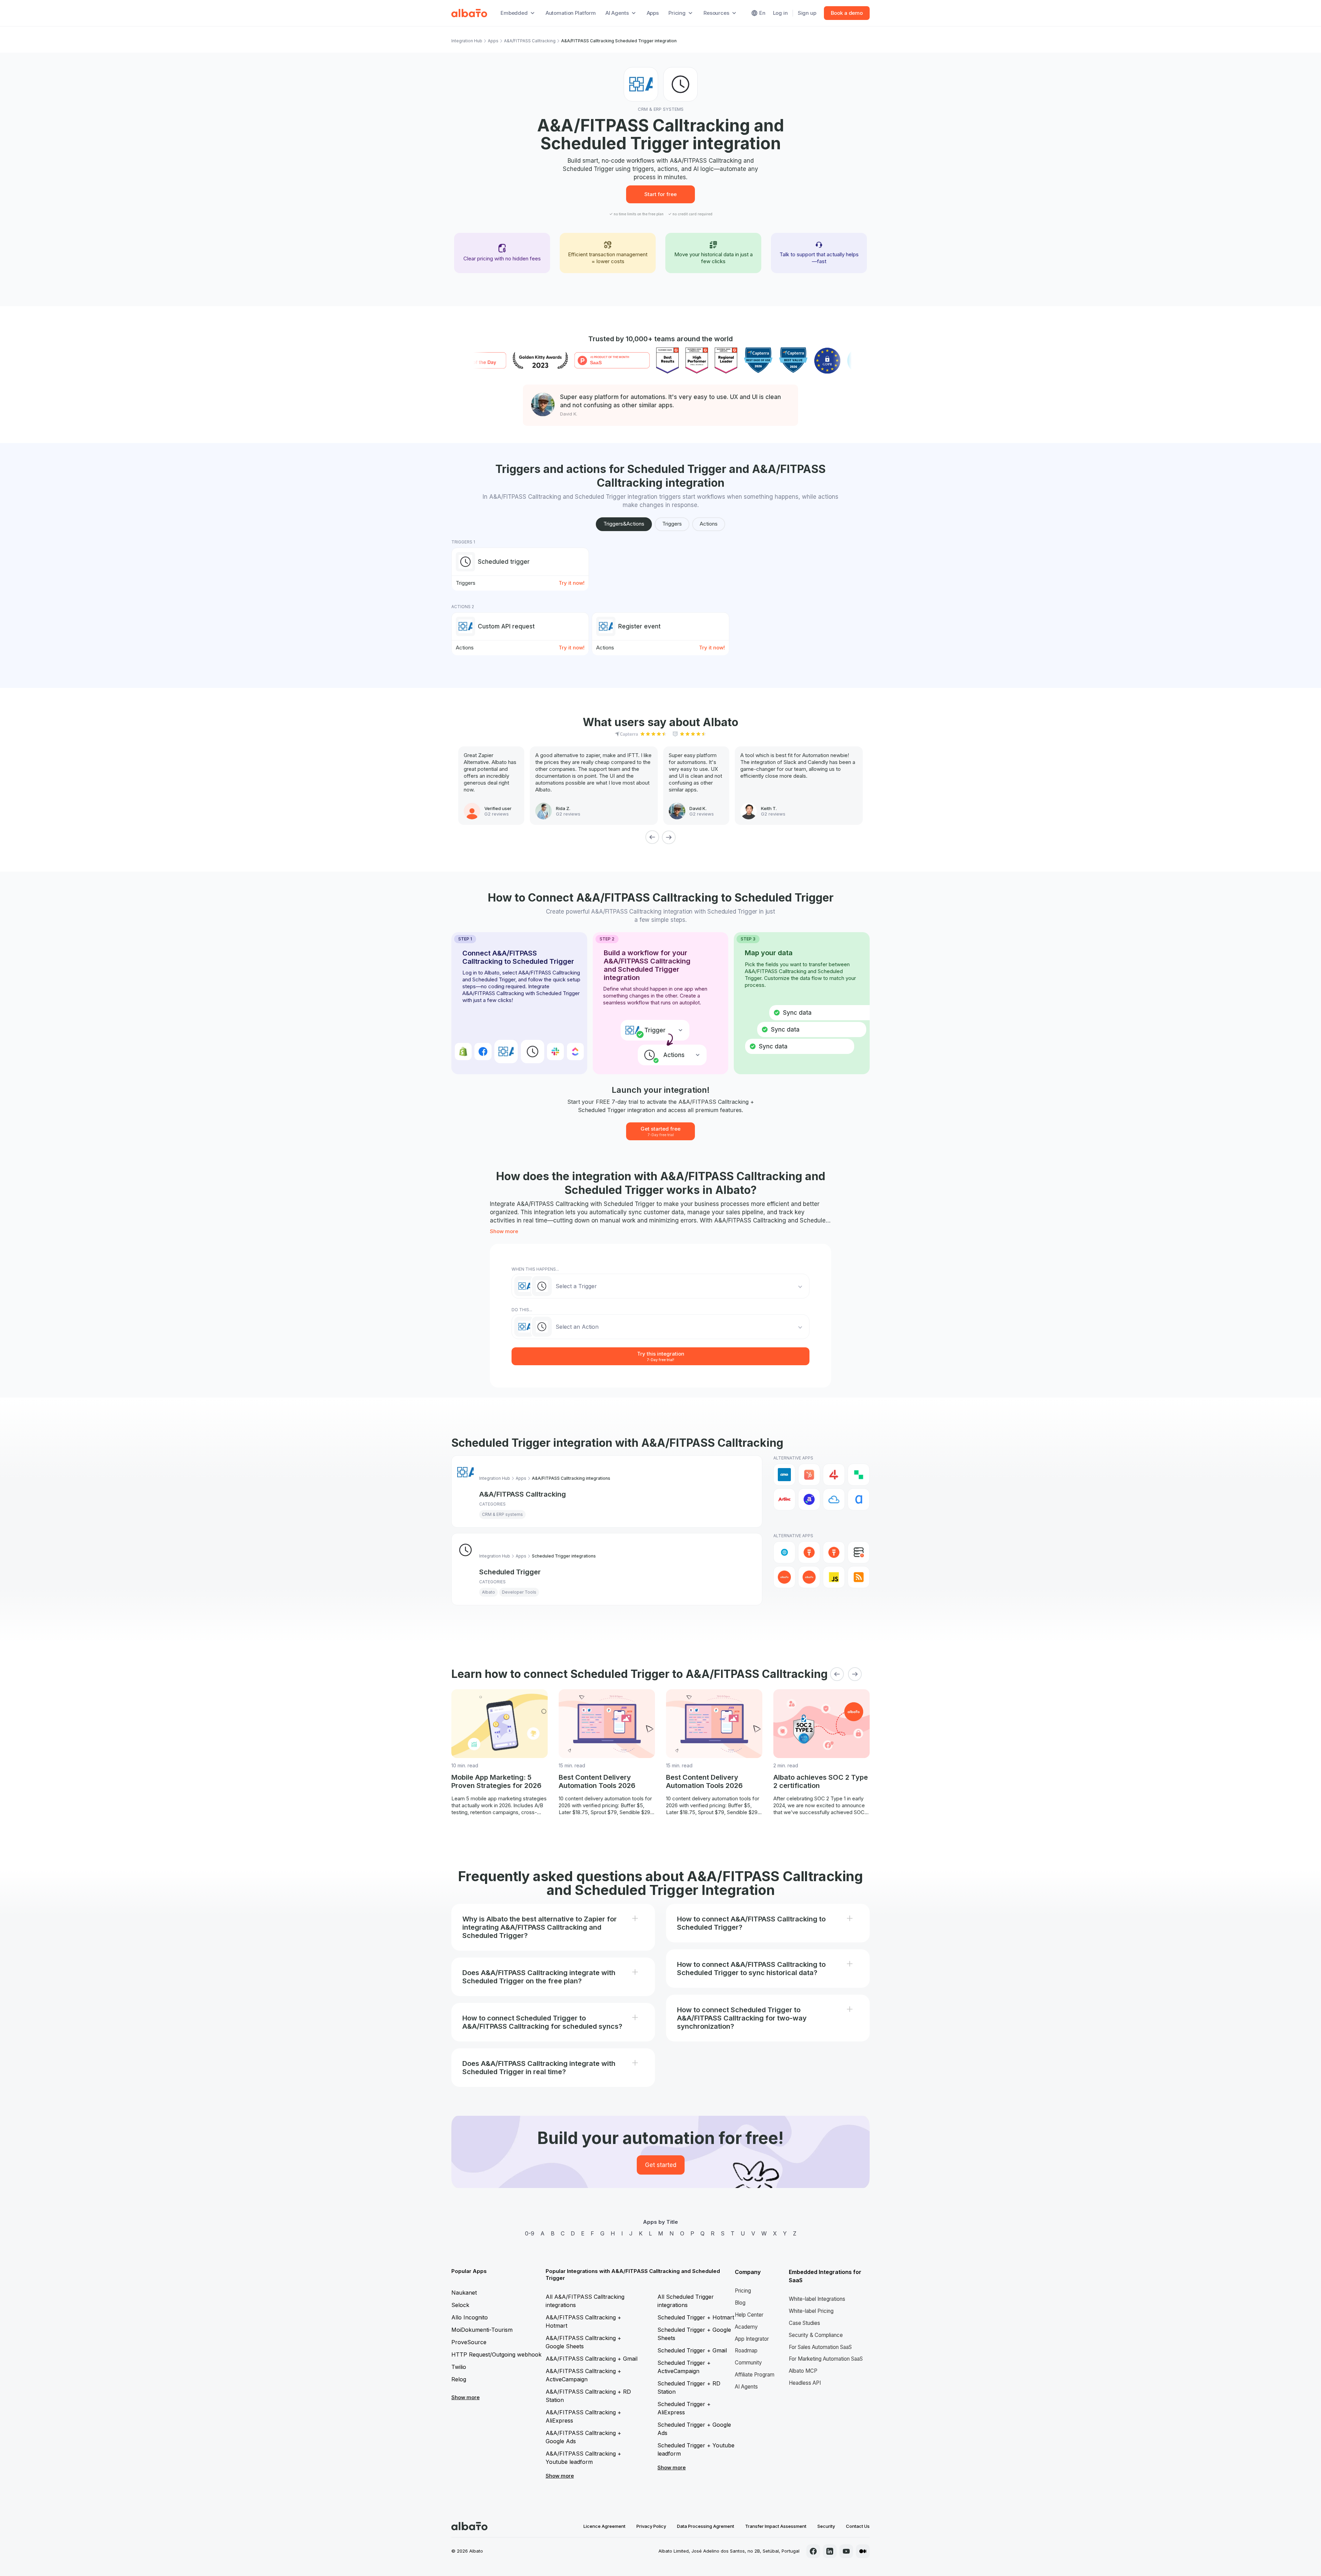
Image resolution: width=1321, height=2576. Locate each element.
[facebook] (813, 2551)
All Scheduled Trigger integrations (686, 2301)
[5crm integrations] (859, 1475)
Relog (459, 2379)
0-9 (530, 2233)
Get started (661, 2165)
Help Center (749, 2315)
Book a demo (847, 13)
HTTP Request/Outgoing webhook (496, 2354)
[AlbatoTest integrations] (834, 1552)
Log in (780, 13)
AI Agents (746, 2387)
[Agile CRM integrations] (834, 1499)
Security (826, 2526)
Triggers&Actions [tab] (624, 524)
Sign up (807, 13)
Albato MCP (803, 2371)
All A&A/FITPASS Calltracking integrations (585, 2301)
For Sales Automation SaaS (820, 2347)
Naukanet (464, 2293)
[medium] (863, 2551)
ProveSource (469, 2342)
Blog (740, 2303)
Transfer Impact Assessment (776, 2526)
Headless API (805, 2383)
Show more (504, 1231)
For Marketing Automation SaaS (826, 2359)
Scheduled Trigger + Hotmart (696, 2317)
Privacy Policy (651, 2526)
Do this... (522, 1310)
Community (748, 2363)
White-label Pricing (811, 2311)
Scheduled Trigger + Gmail (692, 2350)
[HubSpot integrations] (809, 1475)
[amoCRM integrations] (784, 1475)
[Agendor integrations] (809, 1499)
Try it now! (572, 583)
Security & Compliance (816, 2335)
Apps (653, 13)
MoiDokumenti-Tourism (482, 2330)
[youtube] (846, 2551)
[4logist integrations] (834, 1475)
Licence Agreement (604, 2526)
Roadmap (746, 2351)
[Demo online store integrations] (809, 1577)
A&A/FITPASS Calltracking (530, 41)
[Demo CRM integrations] (784, 1577)
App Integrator (752, 2339)
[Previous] (652, 837)
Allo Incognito (470, 2317)
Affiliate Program (755, 2375)
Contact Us (858, 2526)
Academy (746, 2327)
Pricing (743, 2291)
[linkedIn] (830, 2551)
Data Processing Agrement (706, 2526)
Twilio (459, 2367)
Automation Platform (571, 13)
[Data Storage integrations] (859, 1552)
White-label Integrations (817, 2299)
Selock (460, 2305)
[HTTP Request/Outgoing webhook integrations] (784, 1552)
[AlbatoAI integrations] (809, 1552)
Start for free (660, 194)
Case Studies (804, 2323)
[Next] (669, 837)
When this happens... (535, 1269)
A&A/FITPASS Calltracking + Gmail (592, 2359)
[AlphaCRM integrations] (859, 1499)
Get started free (660, 1131)
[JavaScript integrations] (834, 1577)
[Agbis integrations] (784, 1499)
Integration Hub (467, 41)
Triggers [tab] (672, 524)
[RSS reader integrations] (859, 1577)
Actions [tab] (709, 524)
